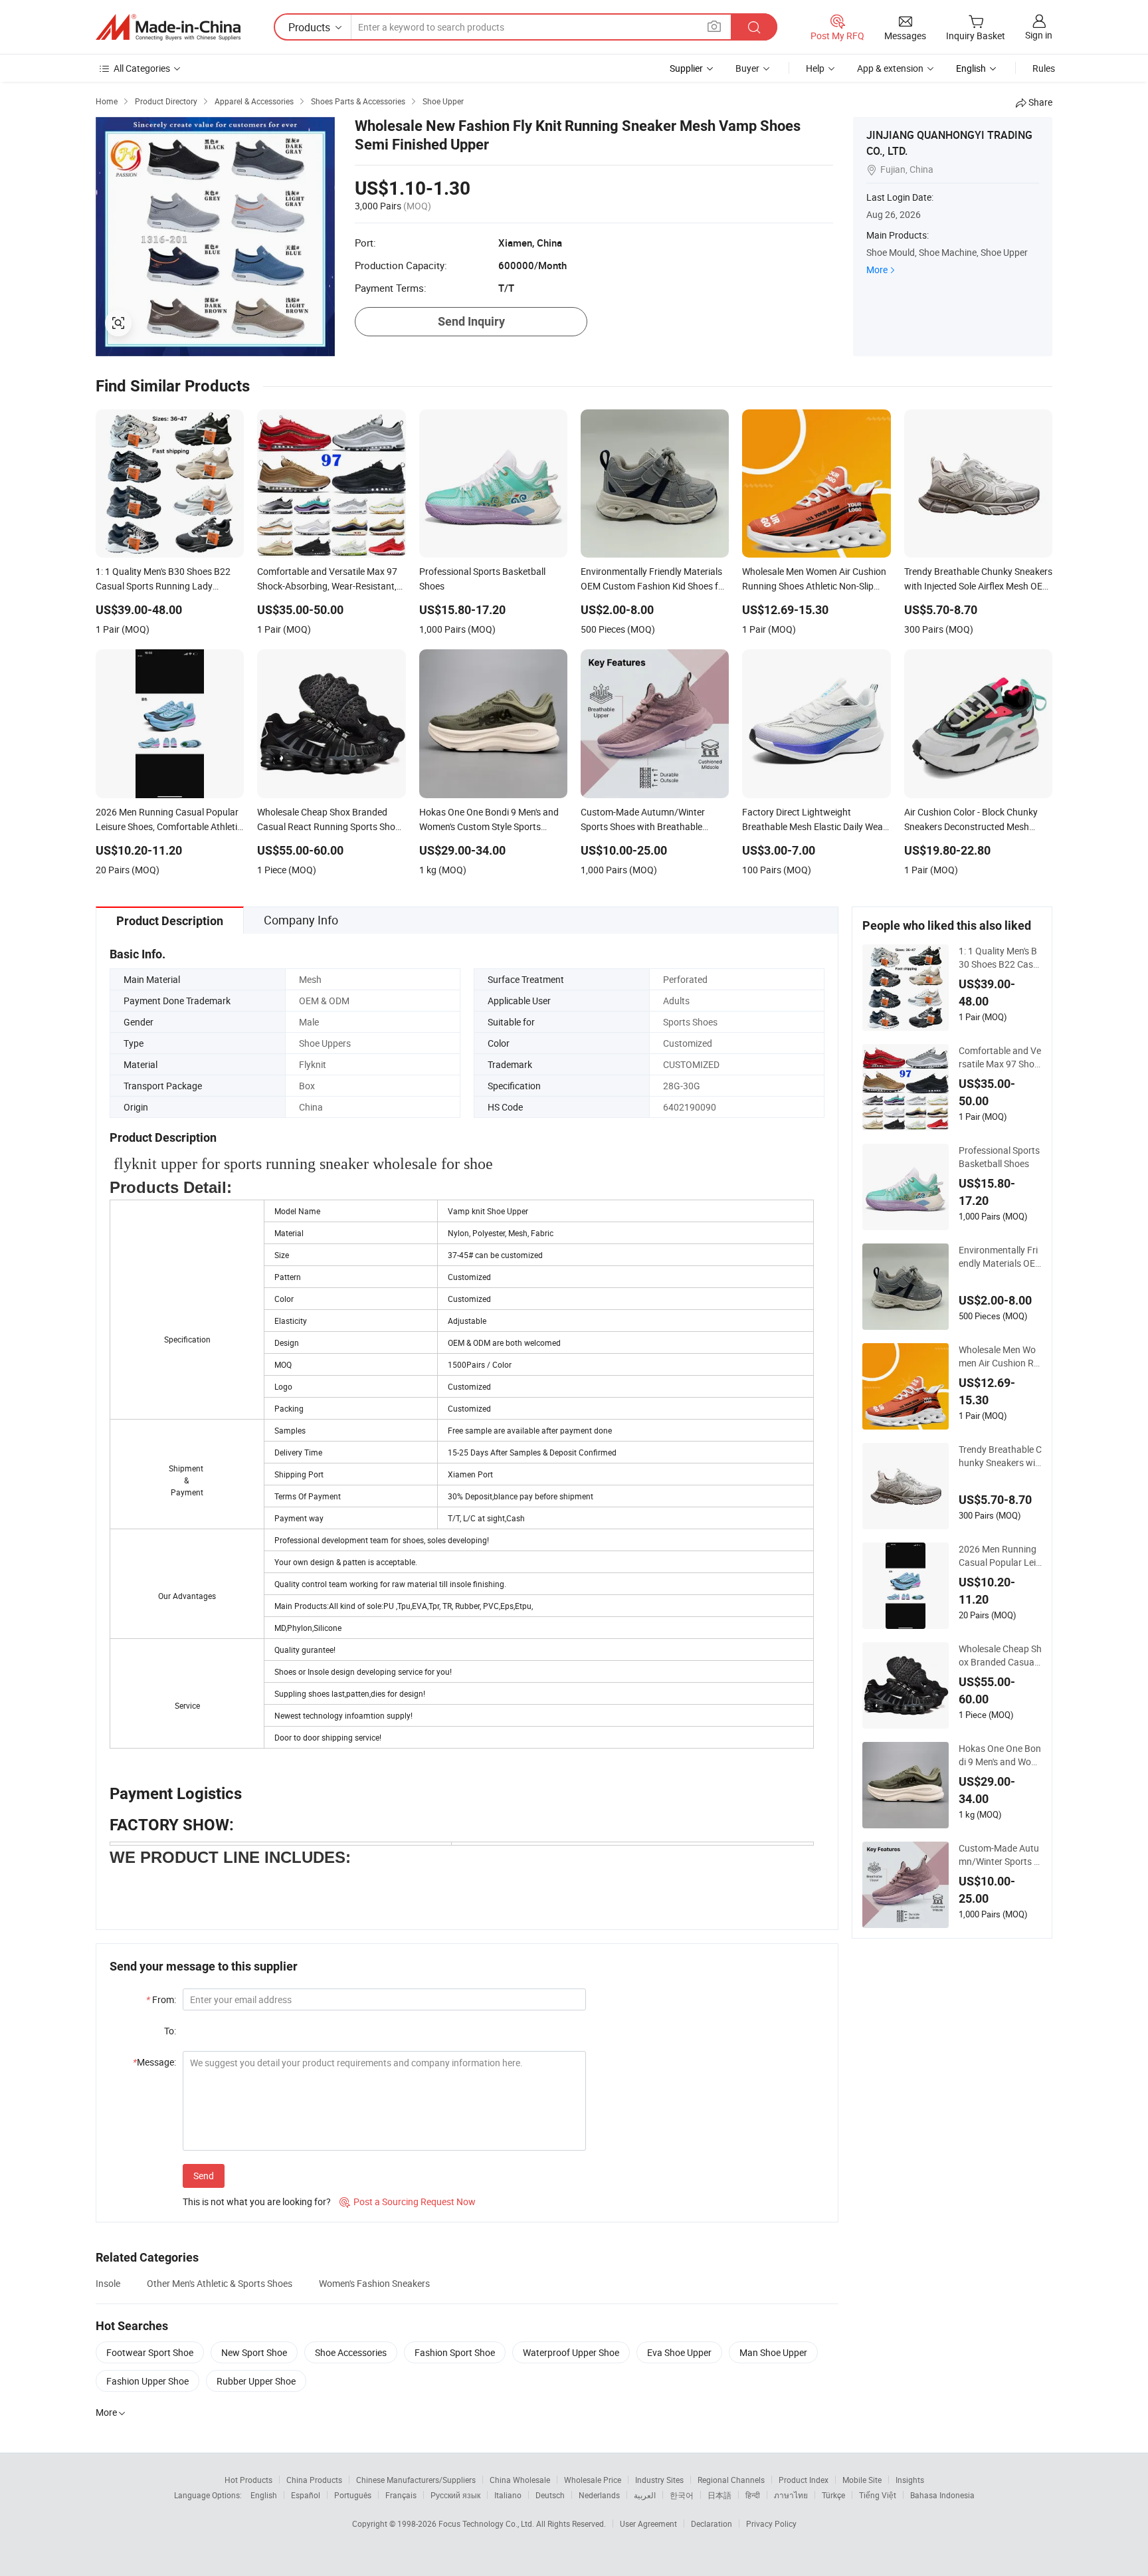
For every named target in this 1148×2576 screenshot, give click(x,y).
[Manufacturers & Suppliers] (168, 27)
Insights (910, 2480)
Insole (108, 2283)
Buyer (747, 68)
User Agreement (648, 2523)
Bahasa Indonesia (942, 2495)
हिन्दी (753, 2495)
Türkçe (833, 2495)
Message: (154, 2062)
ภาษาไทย (791, 2495)
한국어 (682, 2495)
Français (401, 2495)
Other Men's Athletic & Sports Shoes (220, 2283)
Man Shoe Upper (773, 2352)
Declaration (712, 2523)
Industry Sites (659, 2480)
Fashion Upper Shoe (147, 2381)
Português (353, 2495)
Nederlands (599, 2495)
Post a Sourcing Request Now (408, 2201)
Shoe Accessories (351, 2352)
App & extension (890, 68)
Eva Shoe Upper (679, 2352)
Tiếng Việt (878, 2495)
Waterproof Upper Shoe (571, 2352)
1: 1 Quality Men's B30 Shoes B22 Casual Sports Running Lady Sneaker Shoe (999, 958)
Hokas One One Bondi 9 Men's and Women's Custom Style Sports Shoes (1000, 1755)
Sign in (1039, 35)
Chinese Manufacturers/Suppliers (416, 2480)
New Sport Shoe (254, 2352)
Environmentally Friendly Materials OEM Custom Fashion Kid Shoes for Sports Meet (998, 1257)
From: (161, 1999)
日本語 (719, 2495)
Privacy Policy (771, 2523)
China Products (314, 2480)
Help (815, 68)
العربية (645, 2495)
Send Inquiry (471, 321)
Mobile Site (862, 2480)
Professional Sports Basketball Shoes (999, 1157)
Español (306, 2495)
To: (170, 2031)
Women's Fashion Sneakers (374, 2283)
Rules (1044, 68)
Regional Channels (731, 2480)
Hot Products (248, 2480)
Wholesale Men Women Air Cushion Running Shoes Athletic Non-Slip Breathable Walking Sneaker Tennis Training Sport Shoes (1000, 1356)
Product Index (804, 2480)
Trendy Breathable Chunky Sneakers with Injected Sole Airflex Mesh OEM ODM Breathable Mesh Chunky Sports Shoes (1000, 1456)
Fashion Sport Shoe (455, 2352)
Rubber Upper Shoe (256, 2381)
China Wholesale (520, 2480)
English (264, 2495)
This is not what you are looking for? (257, 2201)
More (877, 269)
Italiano (508, 2495)
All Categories (142, 68)
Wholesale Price (593, 2480)
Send (204, 2176)
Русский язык (455, 2495)
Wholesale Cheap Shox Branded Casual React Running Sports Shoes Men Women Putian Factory (1000, 1656)
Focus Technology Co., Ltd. (487, 2523)
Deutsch (550, 2495)
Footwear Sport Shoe (150, 2352)
